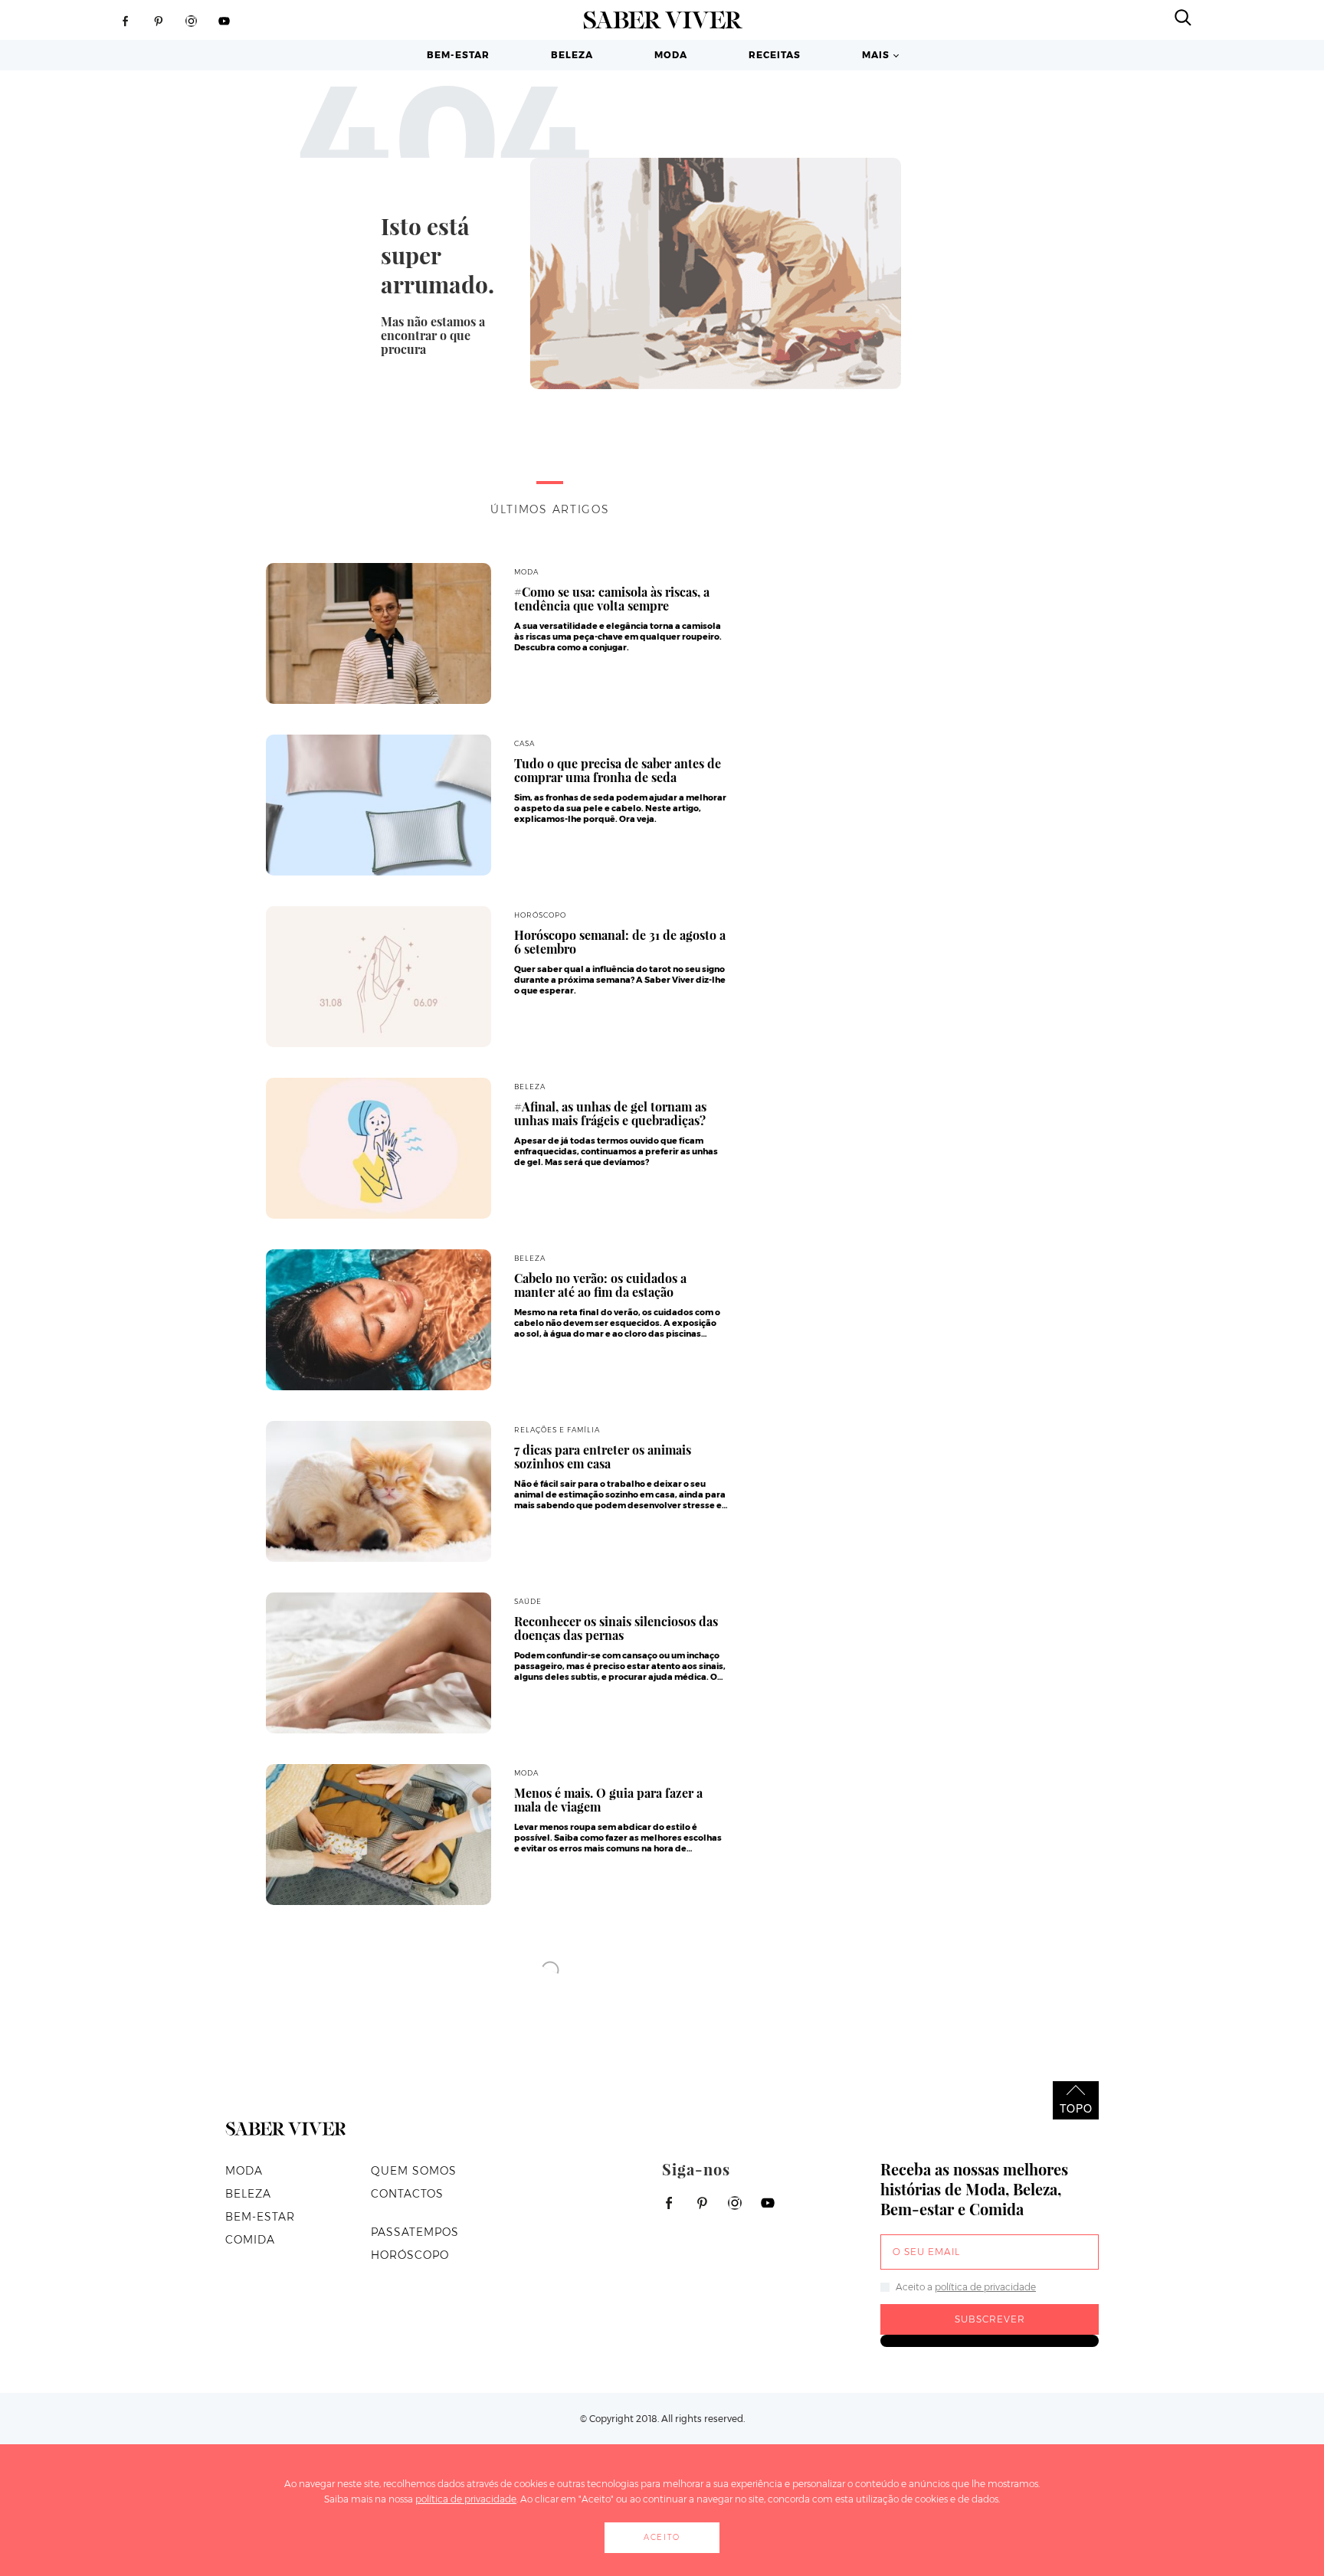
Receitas (775, 55)
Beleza (572, 55)
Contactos (407, 2194)
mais (876, 55)
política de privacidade (985, 2287)
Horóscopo (410, 2255)
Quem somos (414, 2171)
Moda (671, 55)
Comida (250, 2240)
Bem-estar (458, 55)
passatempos (415, 2232)
